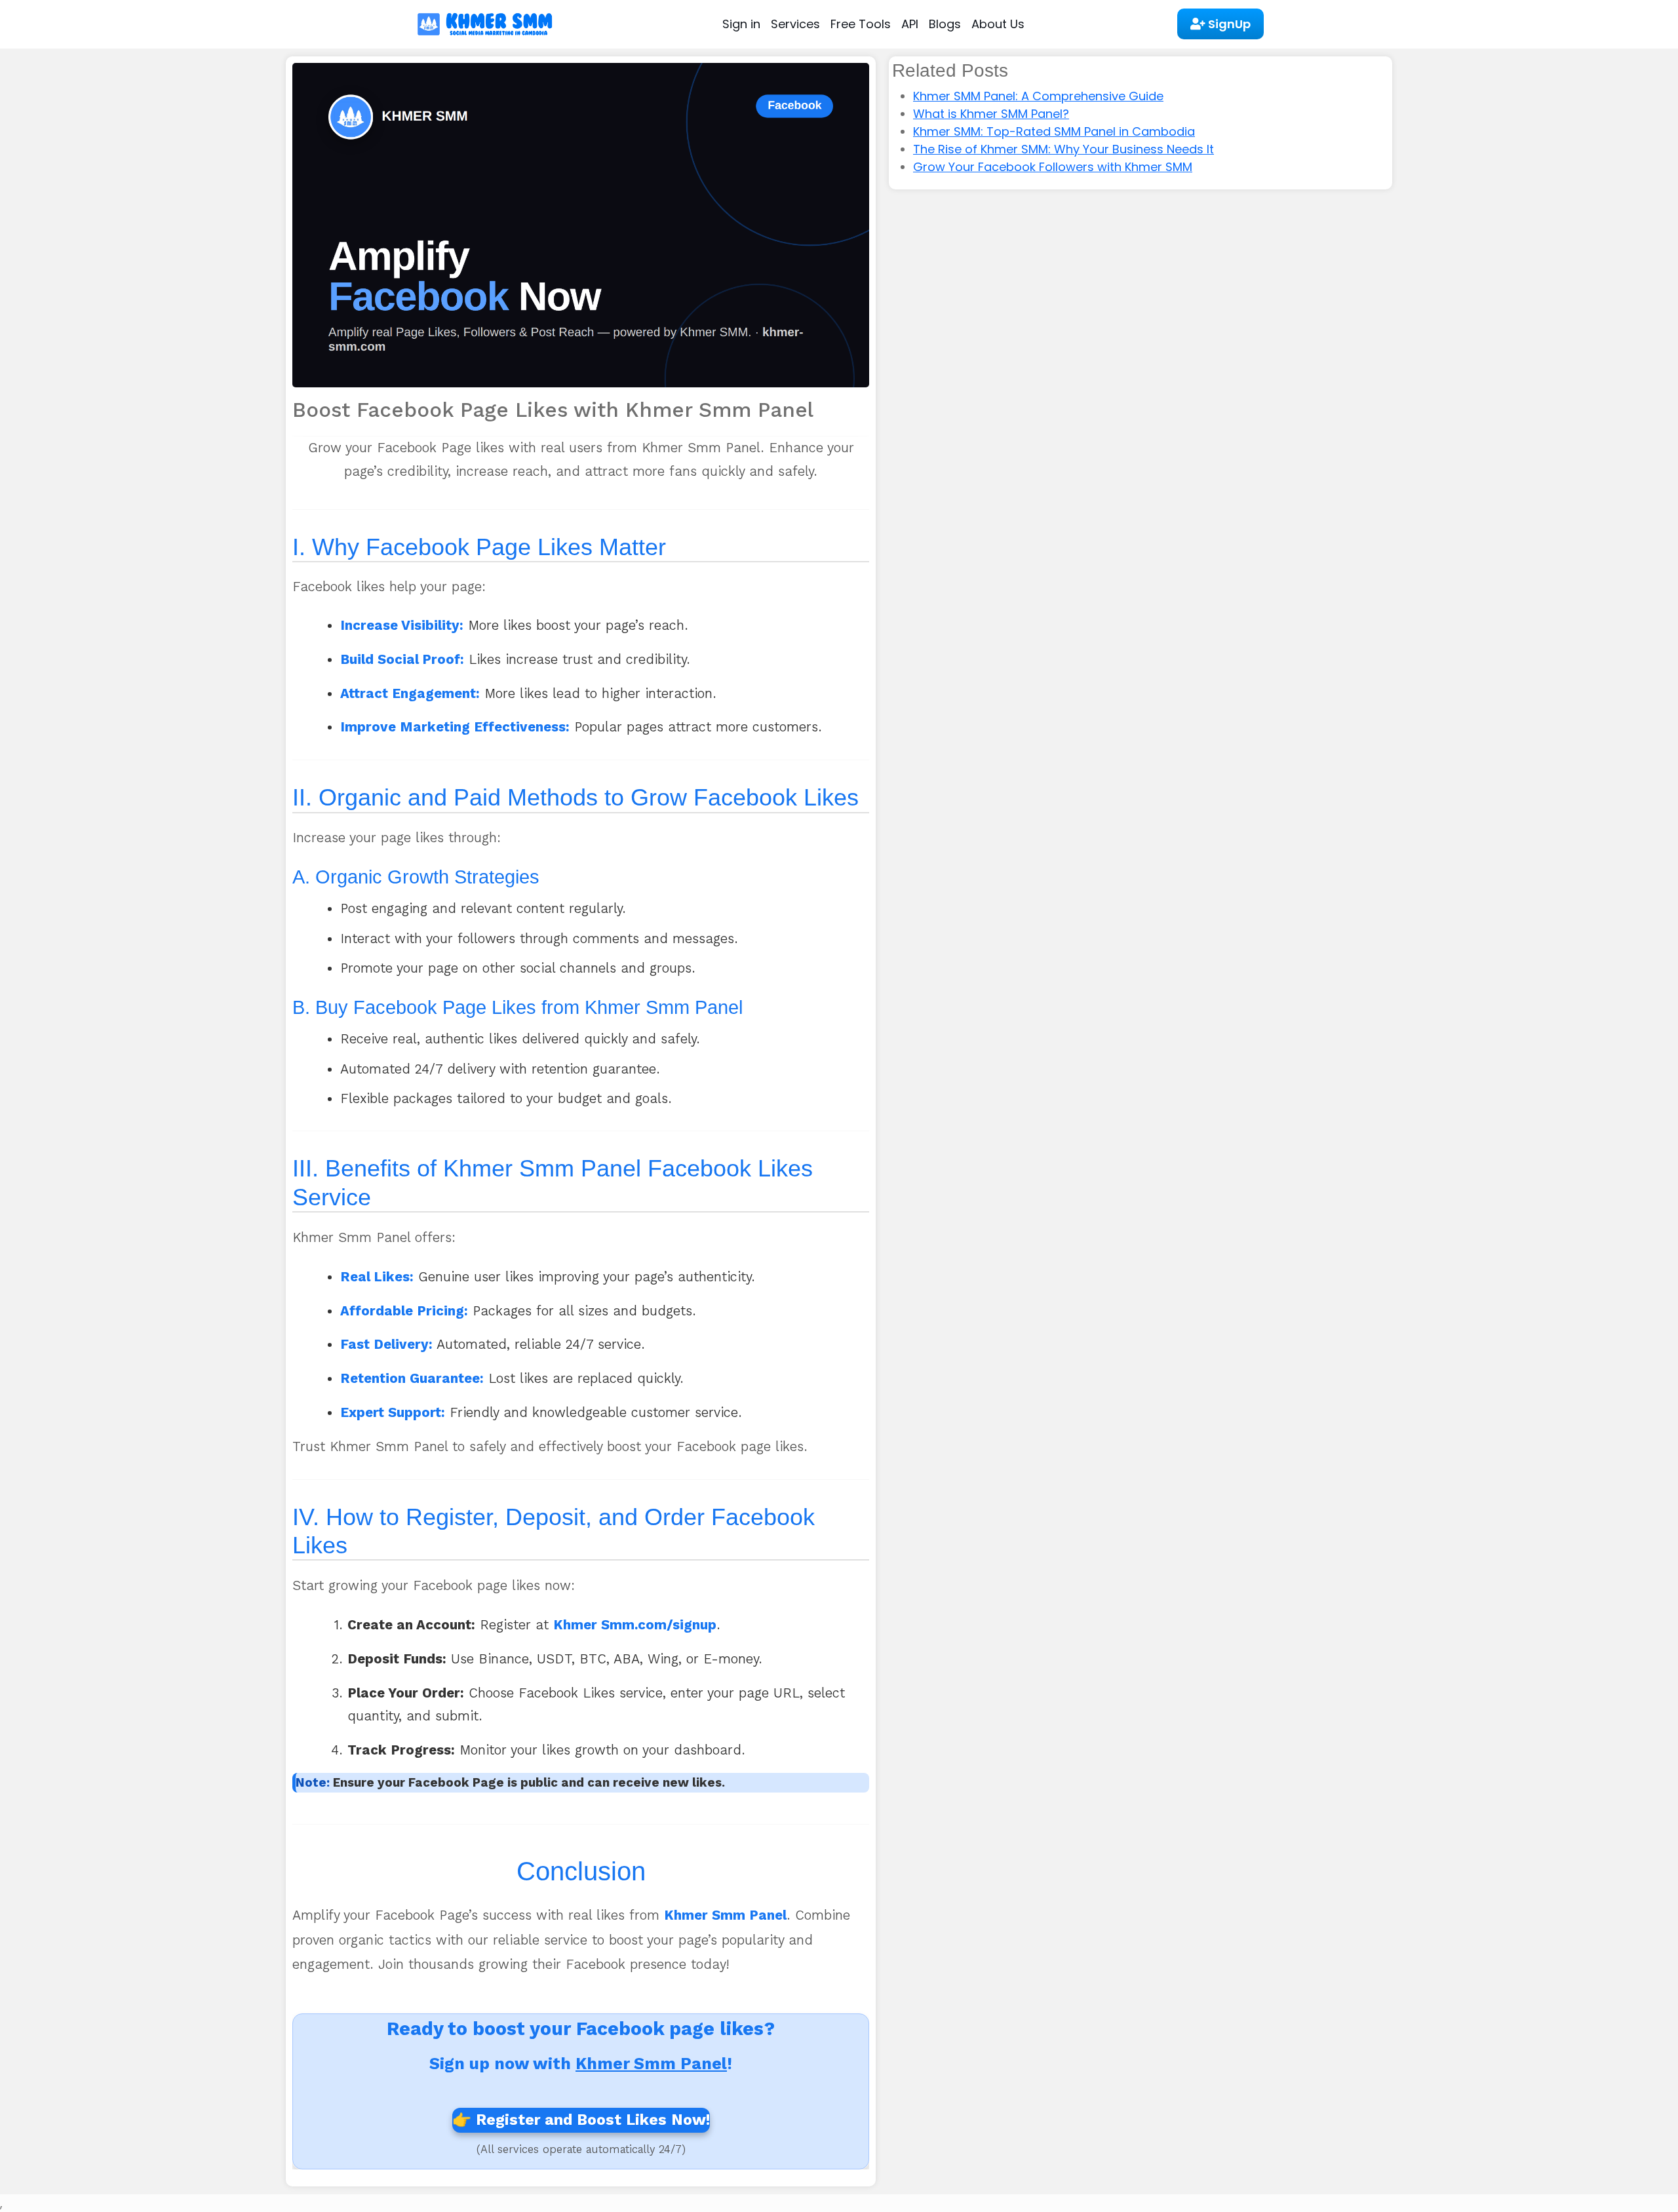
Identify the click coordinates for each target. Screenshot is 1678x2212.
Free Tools (861, 24)
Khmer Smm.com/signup (635, 1625)
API (910, 24)
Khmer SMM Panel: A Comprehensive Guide (1038, 96)
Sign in (741, 24)
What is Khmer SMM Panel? (991, 114)
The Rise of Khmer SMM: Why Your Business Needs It (1063, 149)
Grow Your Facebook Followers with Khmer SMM (1053, 167)
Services (795, 24)
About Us (998, 24)
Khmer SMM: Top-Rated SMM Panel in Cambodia (1054, 131)
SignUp (1228, 24)
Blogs (945, 24)
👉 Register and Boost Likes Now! (581, 2120)
